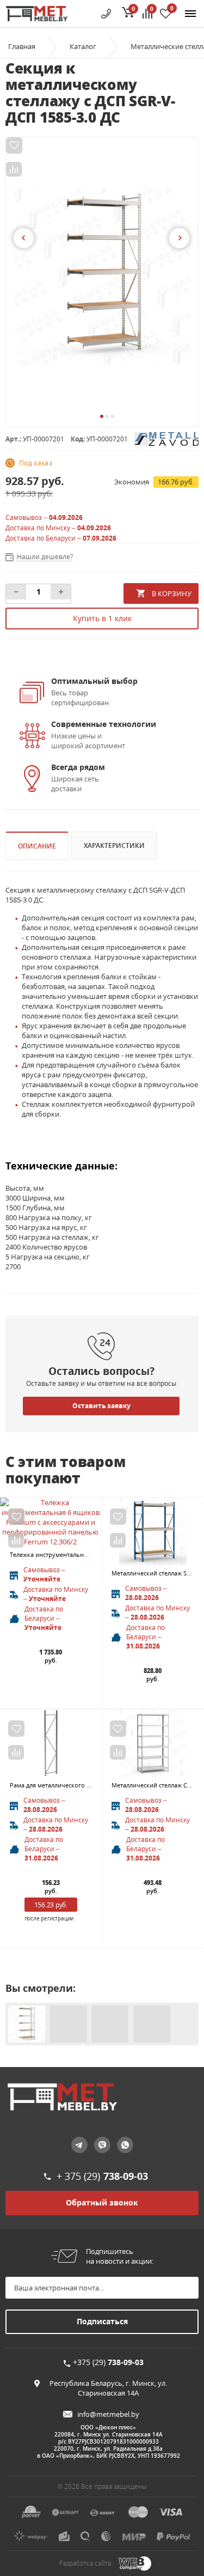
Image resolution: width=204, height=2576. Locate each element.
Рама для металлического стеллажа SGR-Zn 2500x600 (86, 1785)
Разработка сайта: (86, 2563)
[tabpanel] (102, 276)
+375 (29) (108, 2362)
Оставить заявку (101, 1406)
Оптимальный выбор (94, 681)
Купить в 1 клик (102, 618)
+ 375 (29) (102, 2176)
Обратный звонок (102, 2202)
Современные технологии (104, 724)
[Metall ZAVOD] (166, 438)
